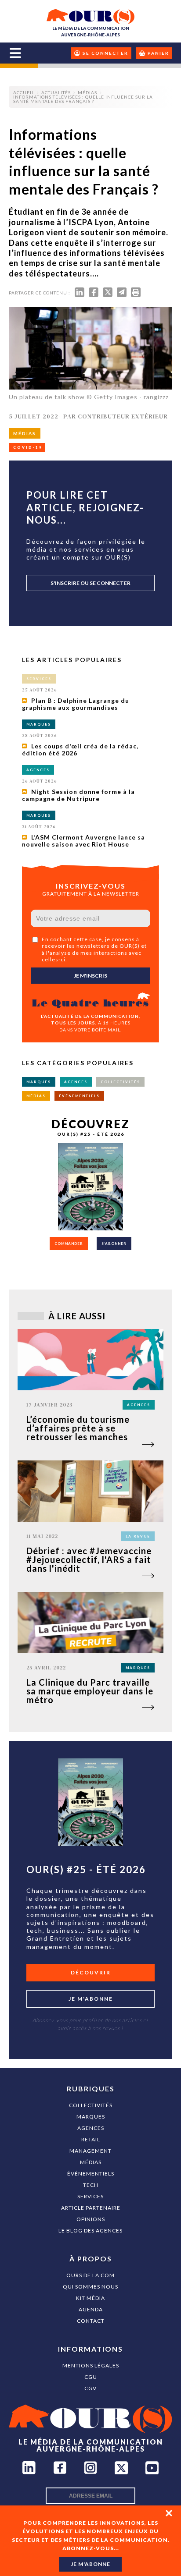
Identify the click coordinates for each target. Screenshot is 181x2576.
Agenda (91, 2309)
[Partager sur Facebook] (94, 294)
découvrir (91, 1972)
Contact (91, 2321)
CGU (91, 2377)
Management (90, 2151)
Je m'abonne (91, 1999)
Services (90, 2196)
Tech (91, 2185)
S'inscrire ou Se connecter (90, 583)
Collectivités (91, 2105)
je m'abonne (90, 2564)
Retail (91, 2139)
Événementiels (91, 2174)
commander (69, 1244)
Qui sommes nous (90, 2287)
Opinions (91, 2219)
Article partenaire (91, 2208)
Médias (91, 2162)
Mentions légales (91, 2365)
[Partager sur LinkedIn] (80, 294)
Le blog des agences (90, 2231)
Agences (91, 2128)
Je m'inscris (90, 976)
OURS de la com (90, 2275)
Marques (91, 2117)
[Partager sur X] (108, 294)
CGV (90, 2388)
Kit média (90, 2298)
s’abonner (114, 1244)
